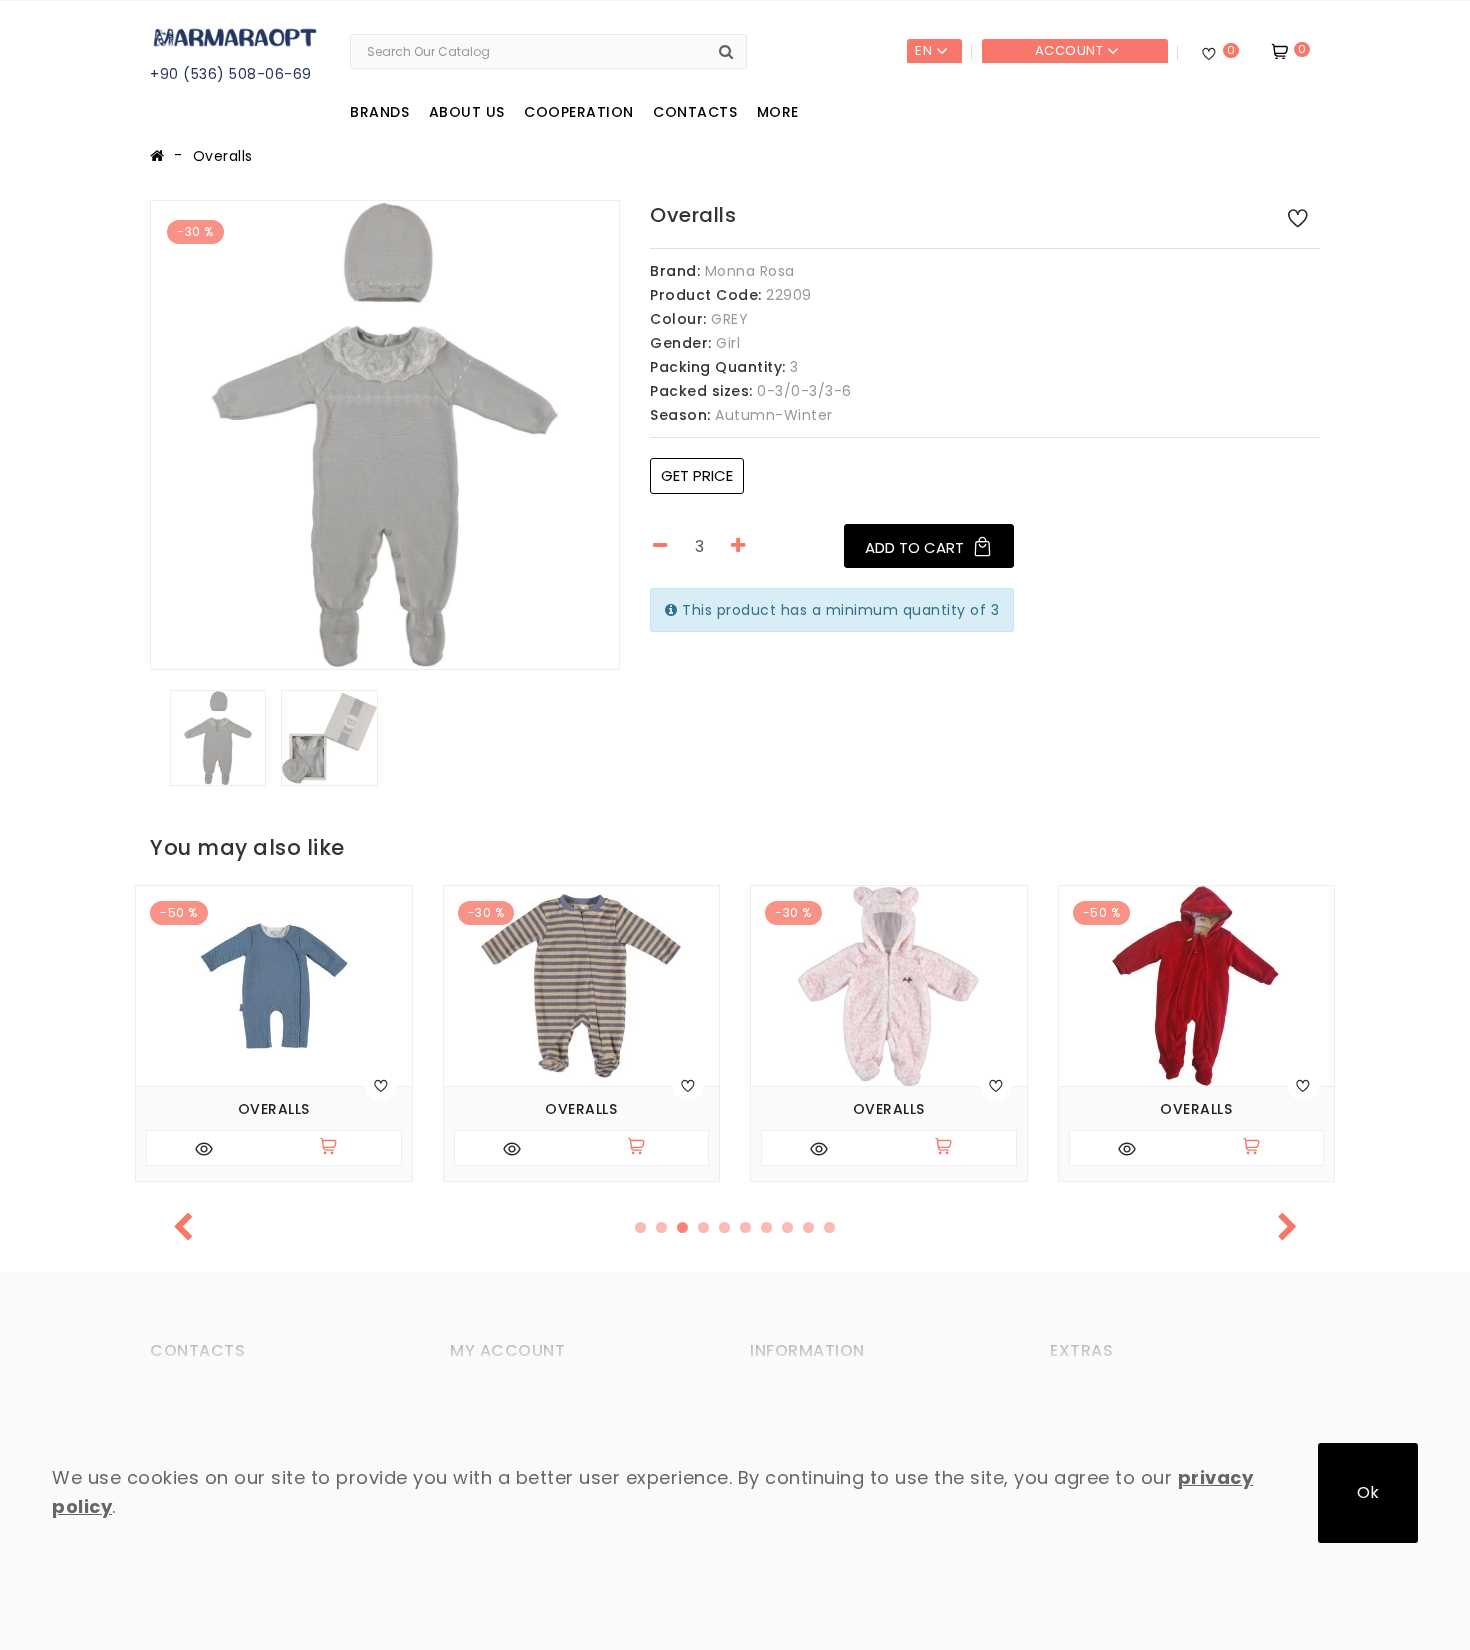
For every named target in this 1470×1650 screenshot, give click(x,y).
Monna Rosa (750, 271)
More (778, 112)
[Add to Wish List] (1298, 217)
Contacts (695, 112)
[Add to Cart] (337, 1148)
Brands (379, 112)
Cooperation (579, 112)
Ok (1368, 1492)
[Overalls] (385, 435)
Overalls (223, 156)
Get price (697, 475)
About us (467, 112)
